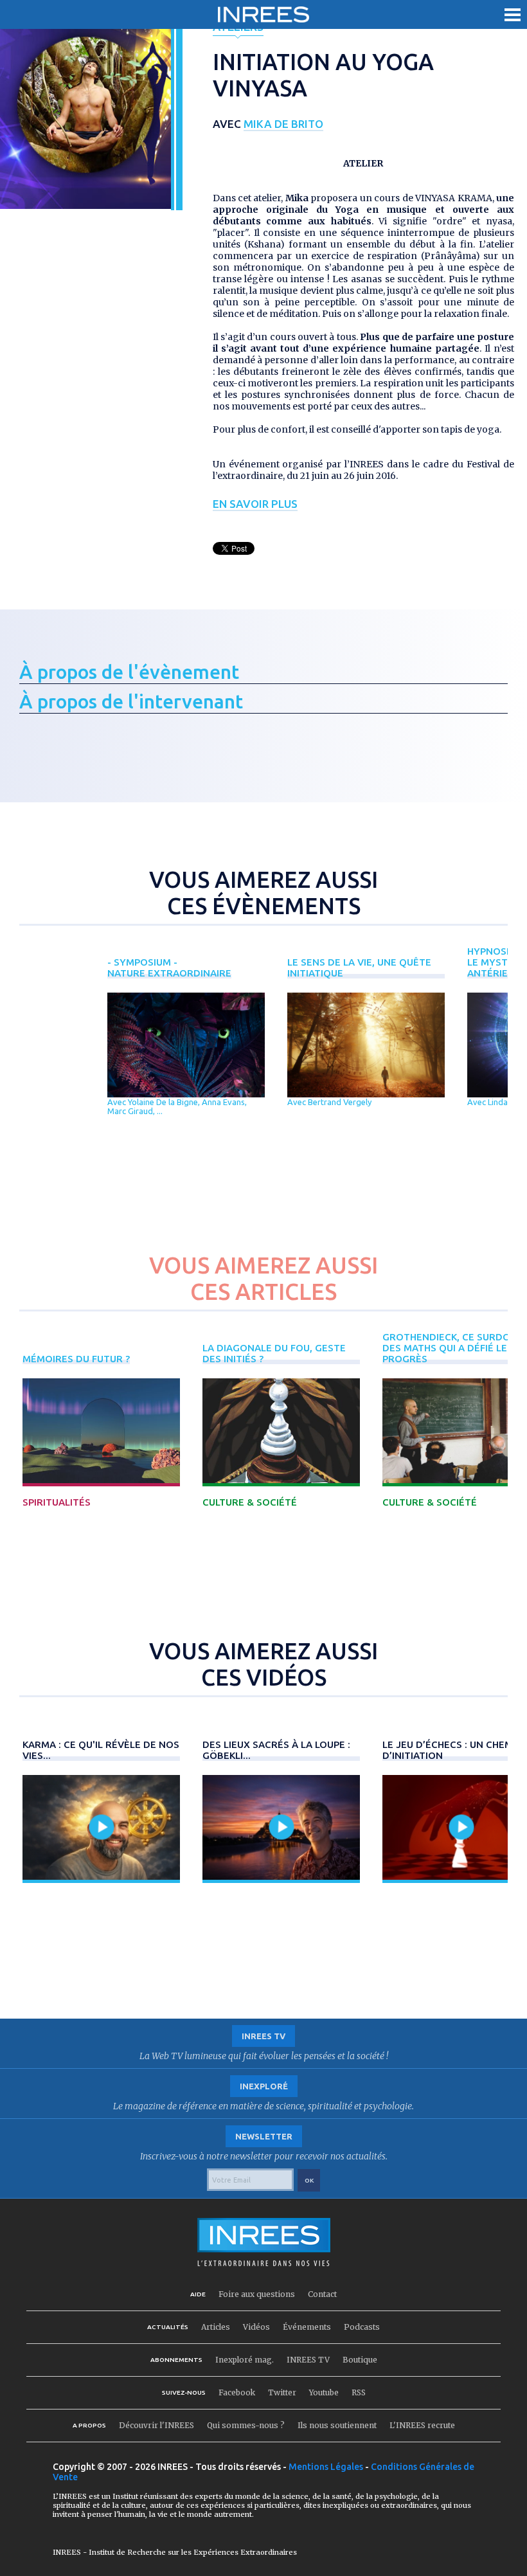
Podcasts (362, 2327)
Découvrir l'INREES (156, 2425)
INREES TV (308, 2360)
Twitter (282, 2392)
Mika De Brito (283, 124)
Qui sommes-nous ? (246, 2425)
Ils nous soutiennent (337, 2425)
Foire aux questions (257, 2294)
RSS (359, 2392)
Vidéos (256, 2327)
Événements (307, 2327)
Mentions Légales (326, 2467)
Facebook (237, 2392)
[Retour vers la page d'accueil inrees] (263, 14)
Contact (322, 2294)
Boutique (360, 2360)
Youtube (324, 2392)
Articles (216, 2327)
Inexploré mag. (245, 2360)
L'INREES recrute (422, 2425)
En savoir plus (255, 504)
